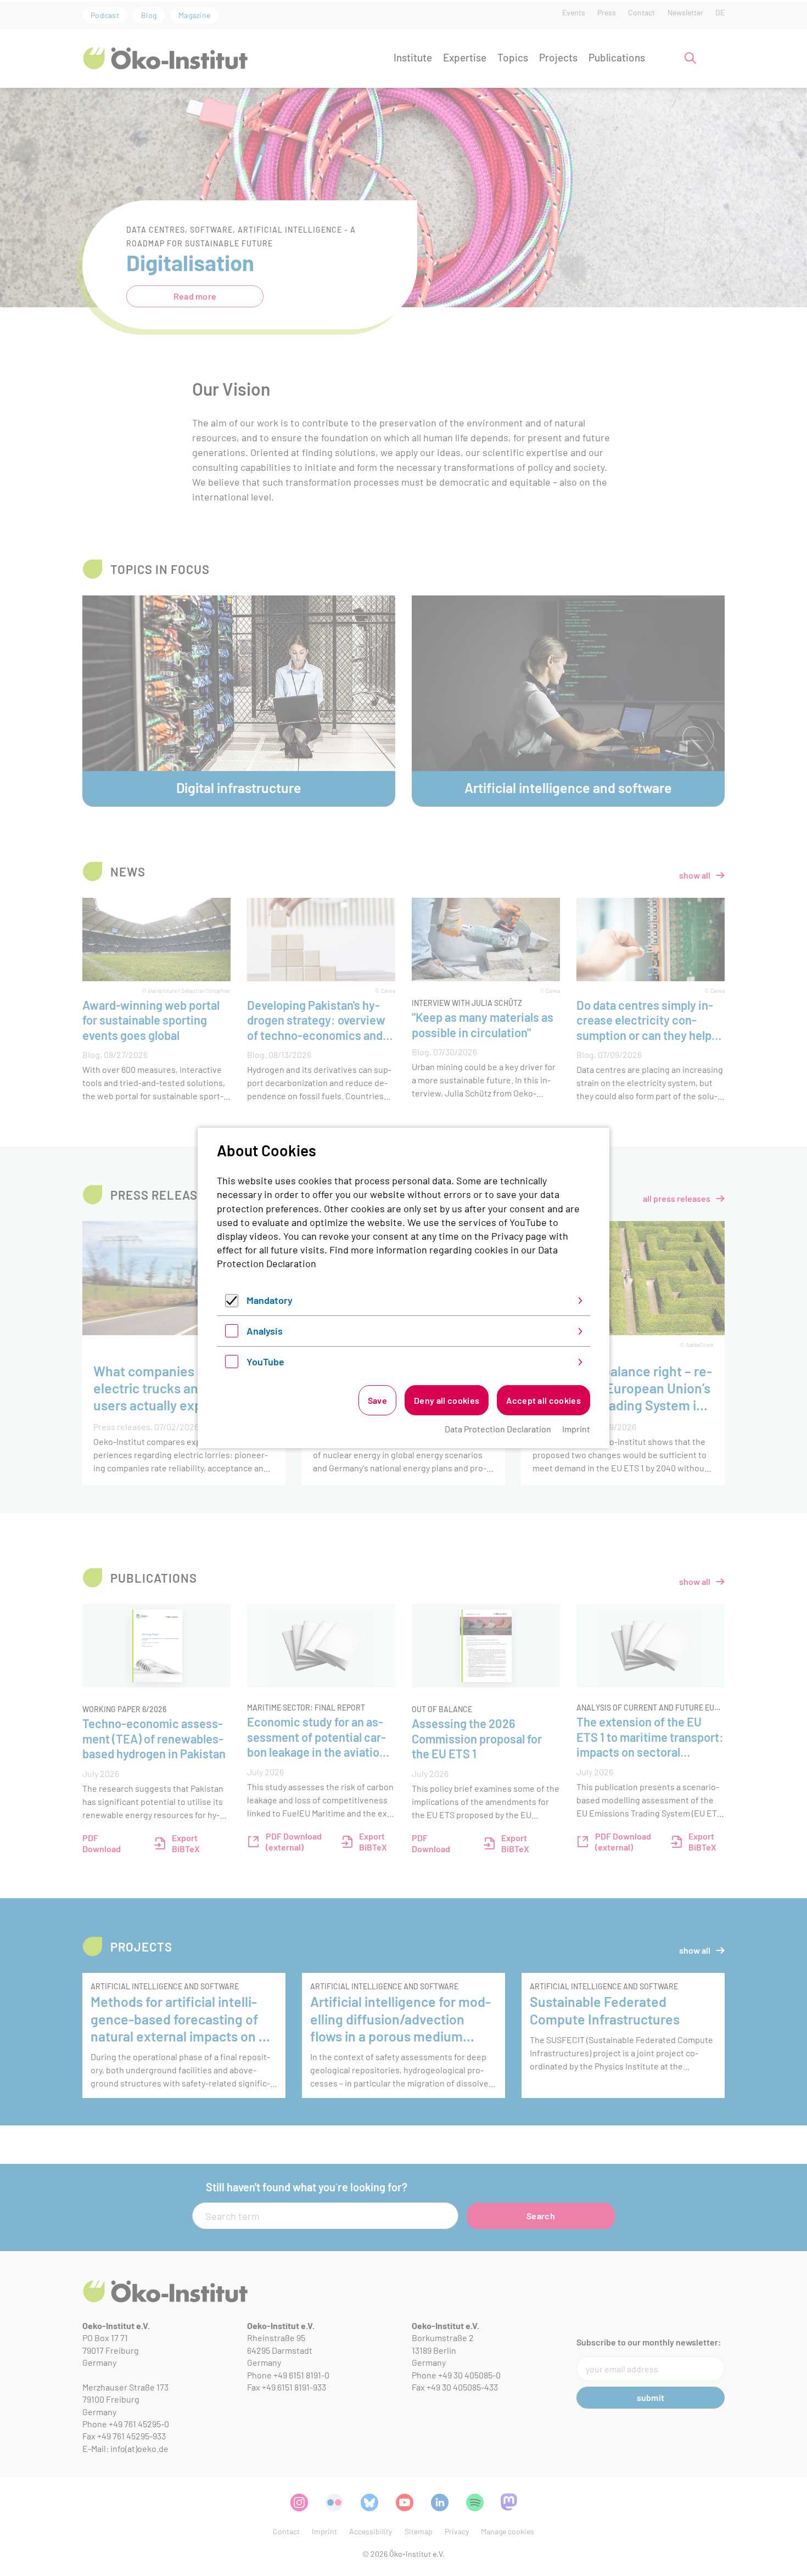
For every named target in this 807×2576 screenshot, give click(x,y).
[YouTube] (232, 1364)
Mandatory (270, 1300)
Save (377, 1400)
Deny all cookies (447, 1400)
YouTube (265, 1362)
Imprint (576, 1429)
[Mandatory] (232, 1303)
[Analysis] (232, 1334)
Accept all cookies (543, 1400)
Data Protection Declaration (498, 1429)
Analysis (265, 1331)
